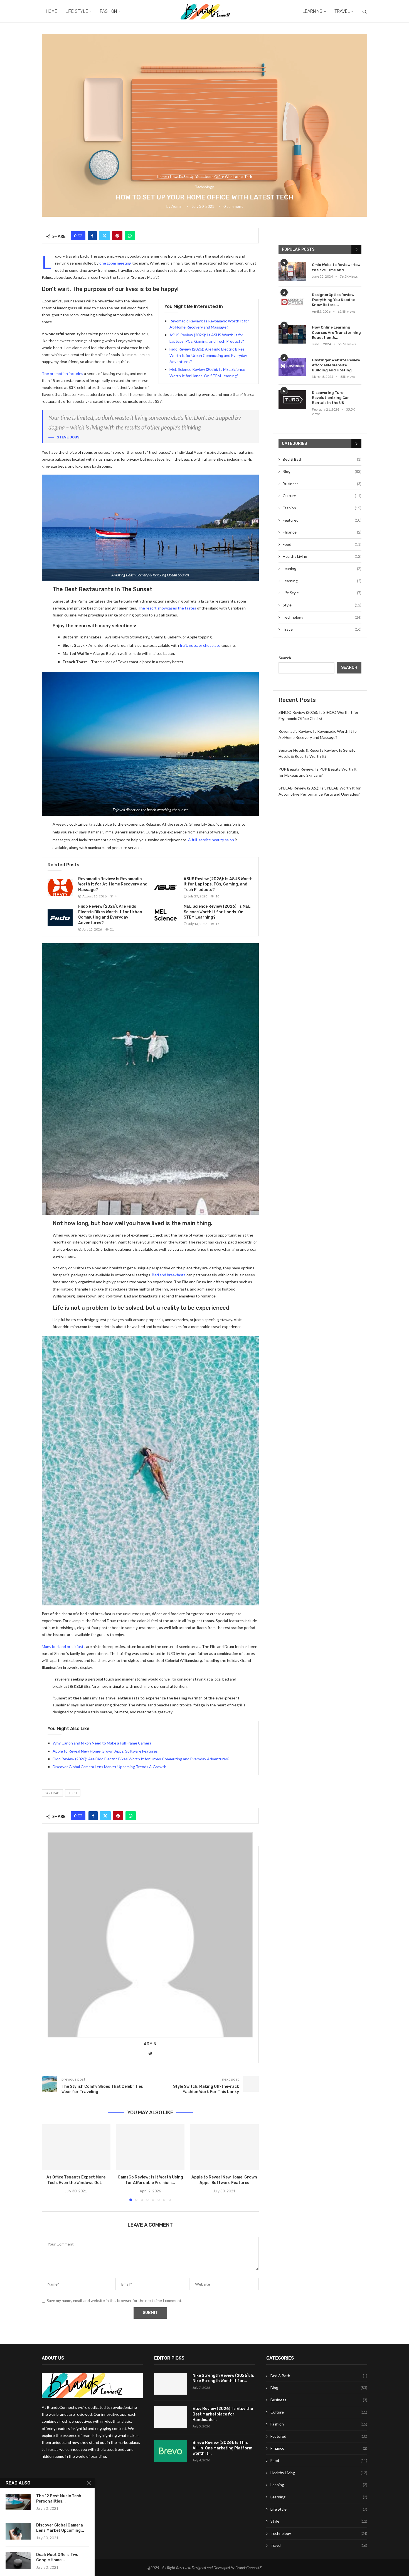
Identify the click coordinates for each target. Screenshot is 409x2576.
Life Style (77, 11)
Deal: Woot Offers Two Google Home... (57, 2557)
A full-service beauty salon (211, 840)
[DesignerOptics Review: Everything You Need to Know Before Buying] (292, 302)
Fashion (108, 11)
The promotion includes (62, 373)
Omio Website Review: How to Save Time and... (336, 267)
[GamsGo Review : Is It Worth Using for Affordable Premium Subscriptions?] (150, 2147)
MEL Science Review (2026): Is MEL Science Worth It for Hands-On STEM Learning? (217, 912)
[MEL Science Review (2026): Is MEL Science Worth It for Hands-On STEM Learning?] (166, 915)
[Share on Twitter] (104, 236)
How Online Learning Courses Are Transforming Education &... (336, 332)
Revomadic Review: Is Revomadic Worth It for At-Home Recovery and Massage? (113, 884)
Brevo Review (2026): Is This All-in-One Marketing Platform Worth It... (222, 2448)
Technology (322, 617)
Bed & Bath (322, 459)
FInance (322, 532)
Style (322, 605)
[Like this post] (80, 236)
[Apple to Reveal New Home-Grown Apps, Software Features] (224, 2147)
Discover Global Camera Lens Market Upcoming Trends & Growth (109, 1767)
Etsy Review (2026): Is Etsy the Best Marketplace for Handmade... (223, 2414)
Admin (177, 206)
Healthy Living (322, 556)
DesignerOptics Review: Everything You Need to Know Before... (334, 300)
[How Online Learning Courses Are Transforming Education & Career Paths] (292, 334)
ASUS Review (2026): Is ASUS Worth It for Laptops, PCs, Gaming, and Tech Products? (218, 884)
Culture (322, 496)
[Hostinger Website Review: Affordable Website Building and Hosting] (292, 367)
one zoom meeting (115, 263)
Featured (322, 520)
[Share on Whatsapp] (130, 236)
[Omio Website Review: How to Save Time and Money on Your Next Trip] (292, 272)
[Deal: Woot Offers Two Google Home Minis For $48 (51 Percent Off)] (18, 2561)
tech (73, 1793)
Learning (313, 11)
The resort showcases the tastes (167, 608)
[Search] (364, 12)
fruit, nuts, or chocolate (200, 645)
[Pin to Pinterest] (117, 236)
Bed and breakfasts (169, 1275)
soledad (52, 1793)
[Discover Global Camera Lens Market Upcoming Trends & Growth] (18, 2531)
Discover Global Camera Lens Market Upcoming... (60, 2528)
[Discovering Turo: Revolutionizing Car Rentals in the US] (292, 400)
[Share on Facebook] (92, 236)
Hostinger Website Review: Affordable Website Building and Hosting (337, 365)
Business (322, 484)
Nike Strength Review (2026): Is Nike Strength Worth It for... (223, 2378)
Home (52, 11)
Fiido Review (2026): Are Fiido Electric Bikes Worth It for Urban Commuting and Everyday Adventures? (208, 355)
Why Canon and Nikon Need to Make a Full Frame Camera (102, 1743)
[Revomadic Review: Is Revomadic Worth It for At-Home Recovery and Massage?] (60, 887)
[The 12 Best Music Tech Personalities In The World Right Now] (18, 2502)
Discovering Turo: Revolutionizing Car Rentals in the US (330, 398)
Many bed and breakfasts (64, 1646)
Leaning (322, 568)
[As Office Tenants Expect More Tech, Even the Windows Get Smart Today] (76, 2147)
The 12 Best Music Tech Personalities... (59, 2499)
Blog (322, 471)
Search (285, 658)
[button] (49, 2163)
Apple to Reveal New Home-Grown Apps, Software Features (105, 1751)
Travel (342, 11)
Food (322, 544)
